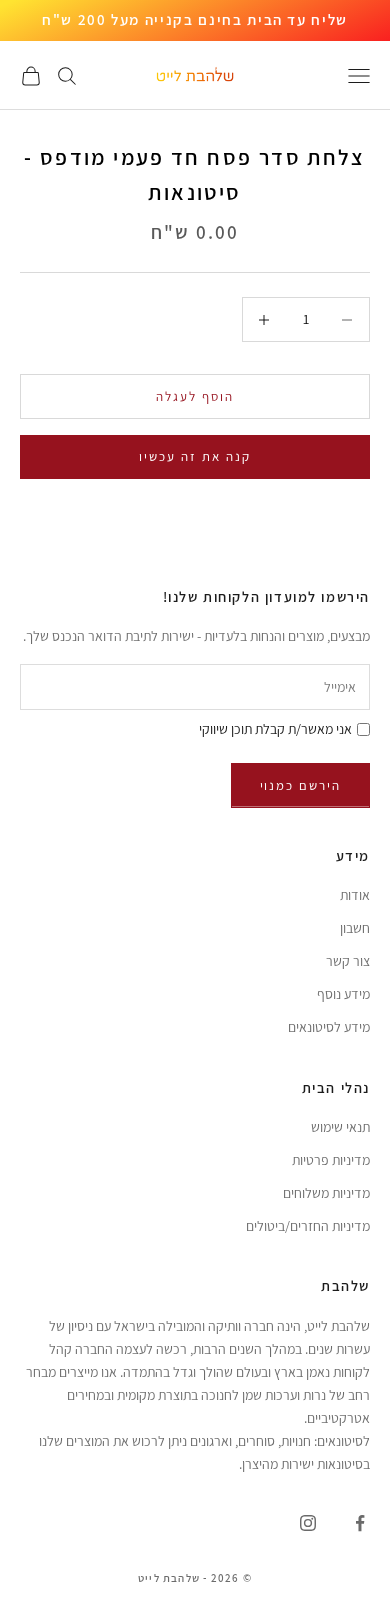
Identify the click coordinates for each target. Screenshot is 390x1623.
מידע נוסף (343, 994)
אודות (355, 895)
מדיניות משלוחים (326, 1193)
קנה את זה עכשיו (194, 456)
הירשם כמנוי (300, 785)
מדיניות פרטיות (331, 1160)
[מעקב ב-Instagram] (308, 1523)
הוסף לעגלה (195, 396)
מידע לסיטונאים (329, 1027)
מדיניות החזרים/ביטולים (308, 1226)
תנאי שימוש (340, 1127)
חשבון (355, 928)
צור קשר (348, 961)
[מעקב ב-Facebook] (360, 1523)
